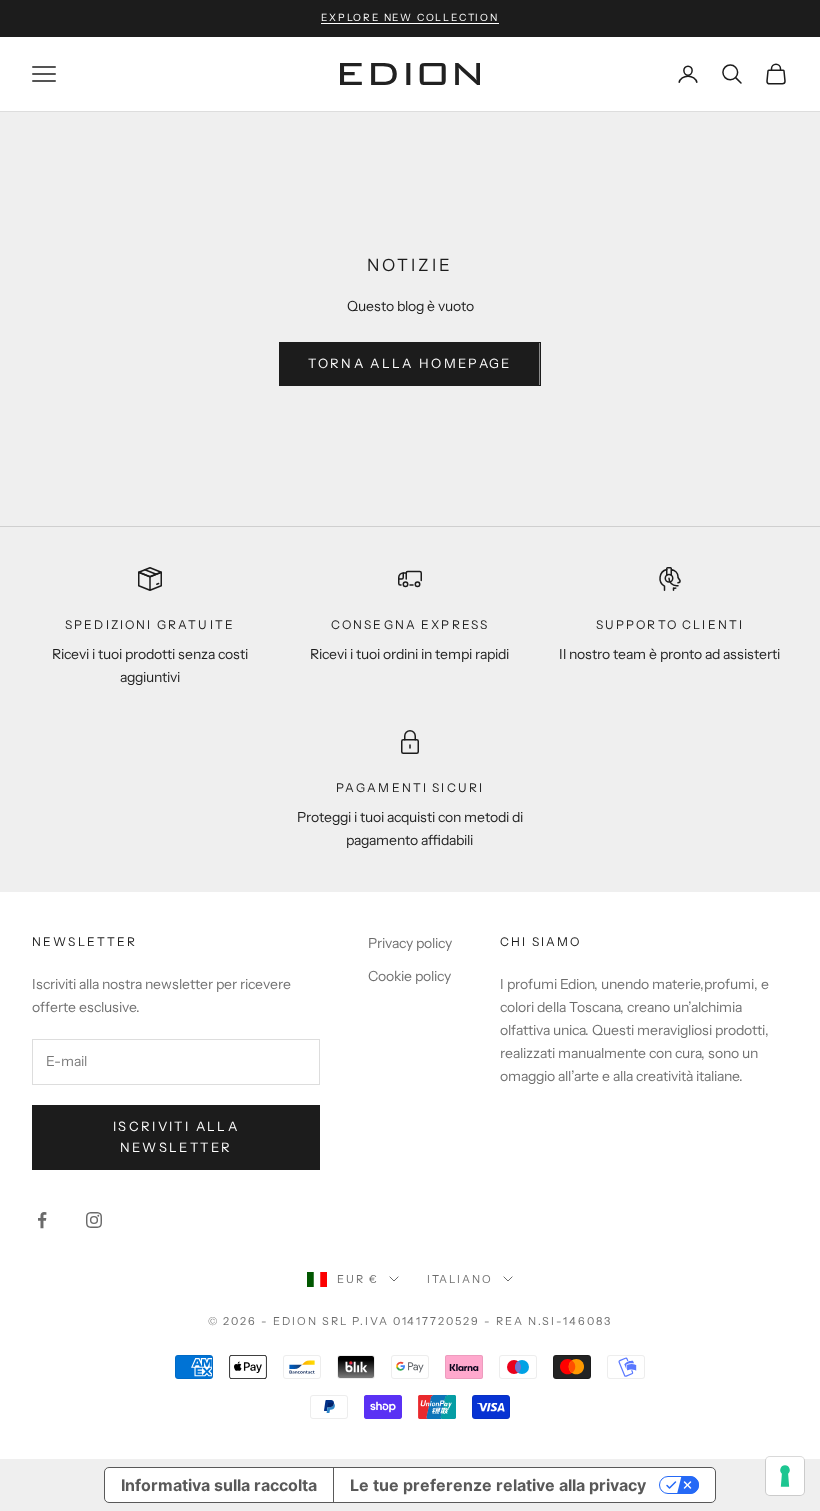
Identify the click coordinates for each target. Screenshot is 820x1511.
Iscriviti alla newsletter (176, 1136)
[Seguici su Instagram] (94, 1220)
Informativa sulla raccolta (219, 1485)
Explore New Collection (410, 17)
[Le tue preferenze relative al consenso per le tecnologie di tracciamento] (785, 1476)
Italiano (460, 1279)
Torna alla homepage (409, 363)
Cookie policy (409, 976)
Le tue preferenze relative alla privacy (498, 1485)
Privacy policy (410, 943)
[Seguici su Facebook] (42, 1220)
